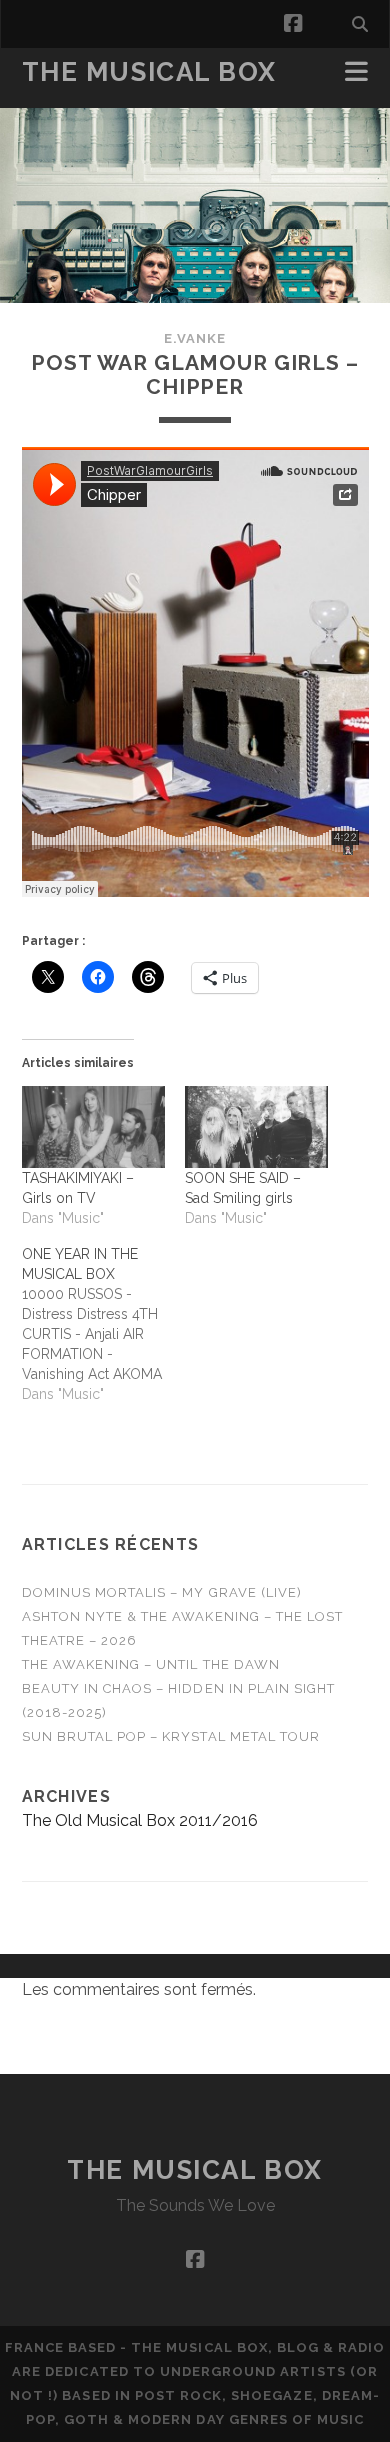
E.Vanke (195, 338)
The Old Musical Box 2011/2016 (140, 1820)
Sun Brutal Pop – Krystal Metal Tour (171, 1736)
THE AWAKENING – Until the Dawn (151, 1664)
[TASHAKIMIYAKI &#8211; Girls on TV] (93, 1127)
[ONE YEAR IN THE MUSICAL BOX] (103, 1324)
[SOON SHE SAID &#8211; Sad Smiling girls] (256, 1127)
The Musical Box (149, 72)
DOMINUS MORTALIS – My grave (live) (162, 1592)
